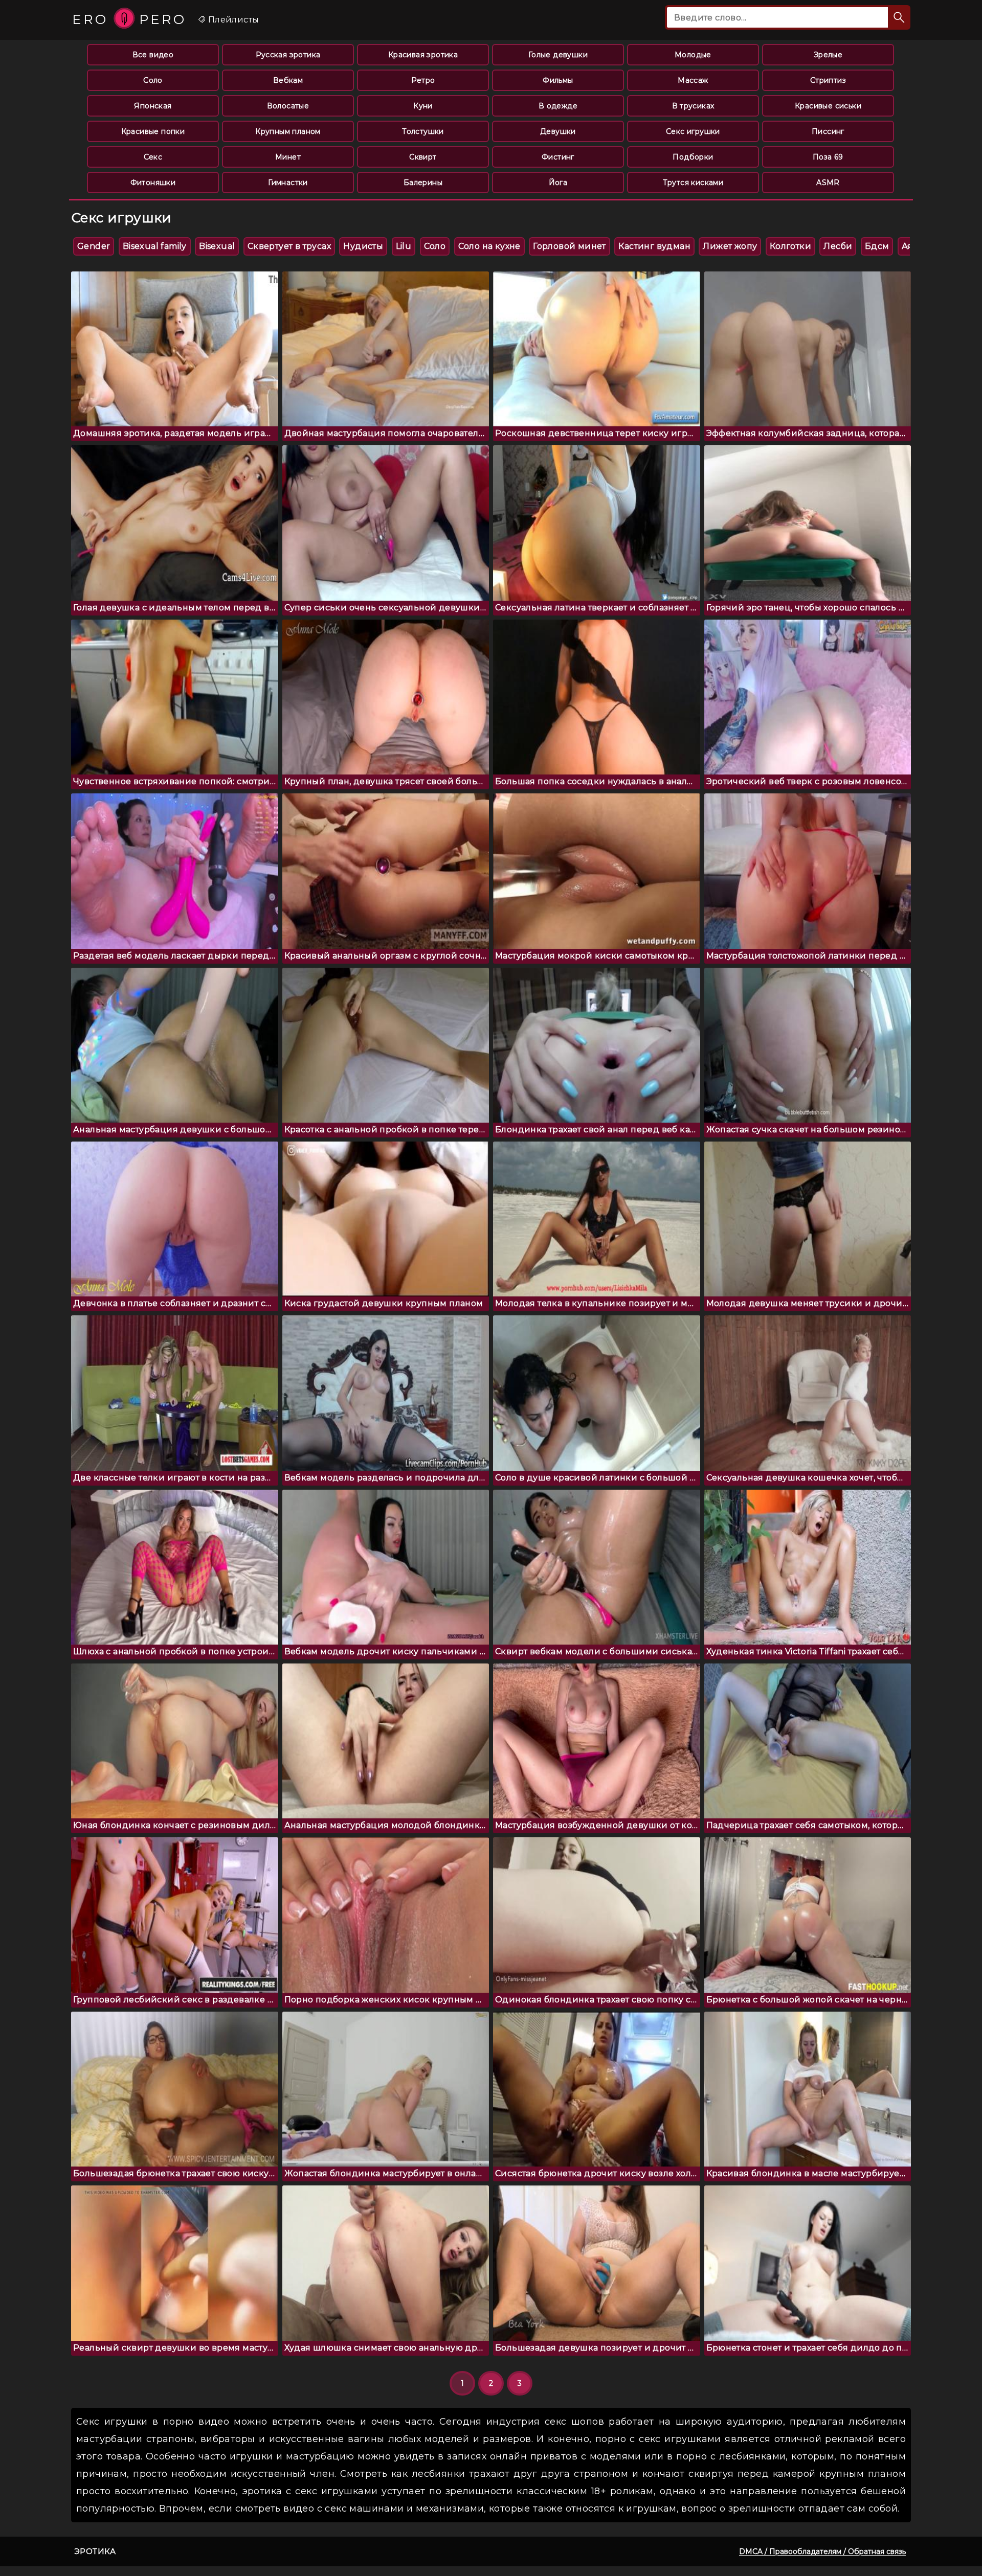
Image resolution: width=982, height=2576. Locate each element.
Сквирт (423, 157)
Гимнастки (288, 183)
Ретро (423, 80)
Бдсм (877, 246)
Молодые (693, 55)
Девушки (558, 131)
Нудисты (363, 246)
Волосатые (288, 106)
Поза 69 (828, 157)
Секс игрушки (693, 131)
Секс (153, 157)
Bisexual (217, 246)
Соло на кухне (489, 246)
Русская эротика (288, 55)
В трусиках (693, 106)
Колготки (790, 246)
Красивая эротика (423, 55)
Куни (423, 106)
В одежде (558, 106)
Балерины (423, 183)
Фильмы (558, 80)
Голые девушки (558, 55)
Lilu (404, 246)
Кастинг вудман (654, 246)
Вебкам (288, 80)
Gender (94, 246)
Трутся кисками (693, 183)
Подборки (693, 157)
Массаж (693, 80)
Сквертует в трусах (289, 246)
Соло (153, 80)
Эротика (95, 2551)
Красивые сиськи (828, 106)
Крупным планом (288, 131)
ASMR (828, 183)
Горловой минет (570, 246)
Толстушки (423, 131)
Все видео (153, 55)
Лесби (838, 246)
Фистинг (558, 157)
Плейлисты (232, 20)
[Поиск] (899, 17)
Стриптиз (828, 80)
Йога (558, 183)
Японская (153, 106)
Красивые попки (153, 131)
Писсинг (828, 131)
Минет (288, 157)
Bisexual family (155, 246)
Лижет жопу (730, 246)
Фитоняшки (153, 183)
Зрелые (828, 55)
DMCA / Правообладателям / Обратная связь (822, 2551)
